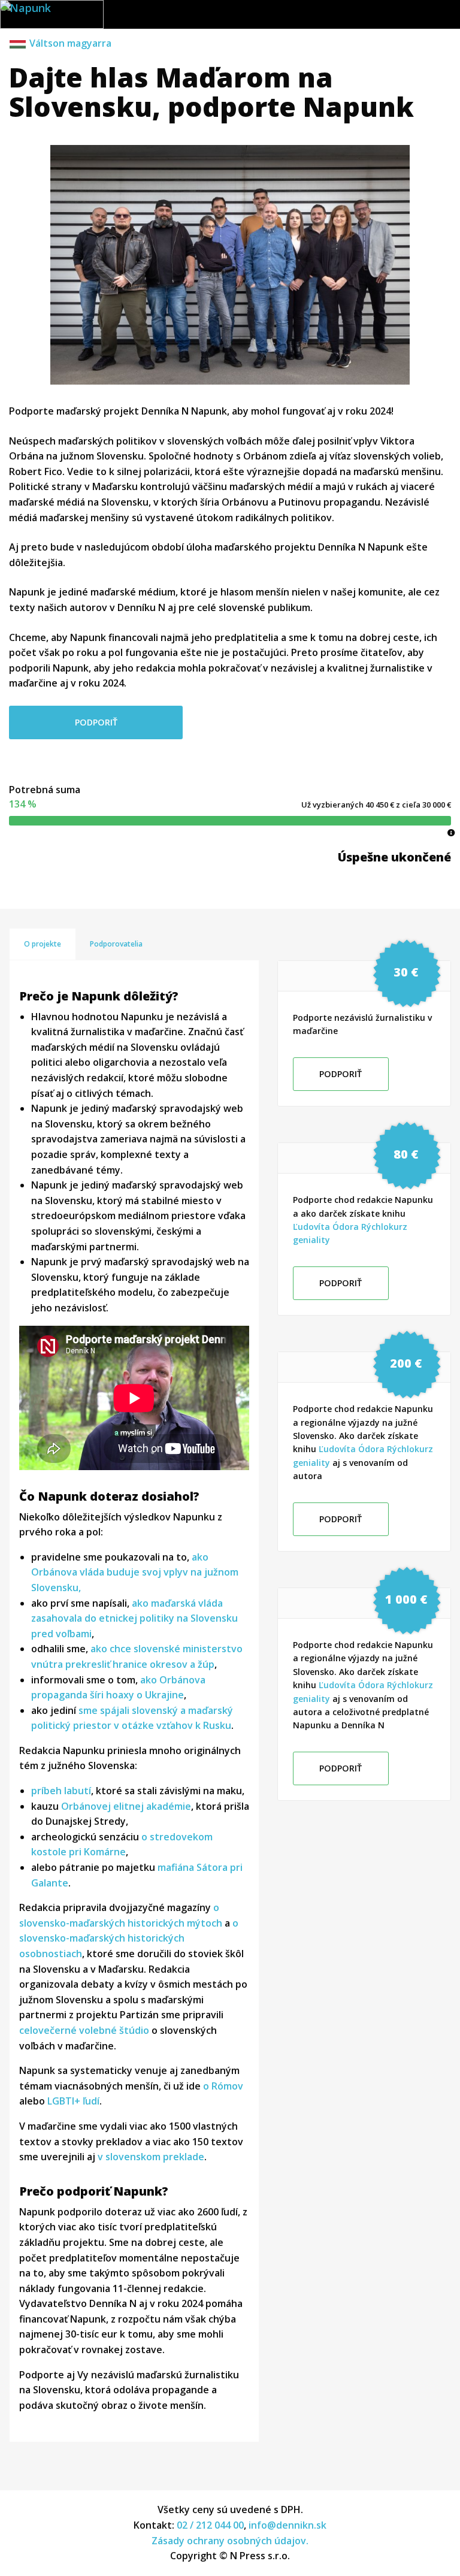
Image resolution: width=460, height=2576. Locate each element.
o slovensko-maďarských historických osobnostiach (129, 1938)
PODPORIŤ (96, 722)
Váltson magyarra (70, 43)
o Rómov (223, 2086)
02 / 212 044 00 (210, 2525)
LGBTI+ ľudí (73, 2101)
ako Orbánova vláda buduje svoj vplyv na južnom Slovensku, (135, 1572)
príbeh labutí (61, 1791)
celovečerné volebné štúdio (84, 2030)
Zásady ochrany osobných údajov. (230, 2541)
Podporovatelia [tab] (116, 944)
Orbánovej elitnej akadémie (126, 1806)
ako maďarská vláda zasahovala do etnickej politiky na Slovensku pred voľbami (134, 1618)
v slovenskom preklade (151, 2157)
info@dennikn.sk (287, 2525)
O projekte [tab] (43, 944)
